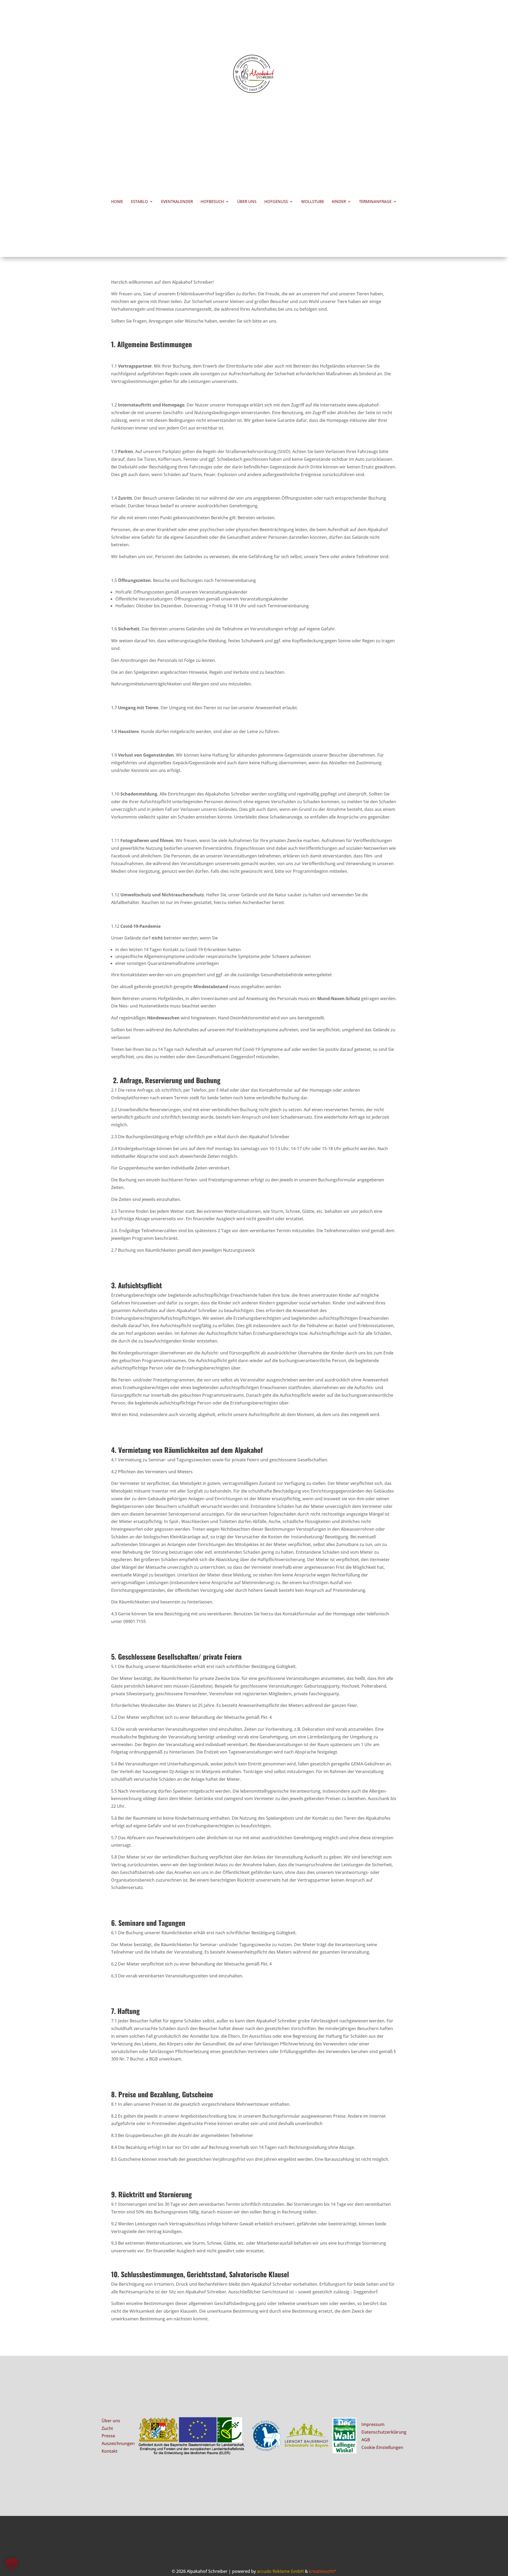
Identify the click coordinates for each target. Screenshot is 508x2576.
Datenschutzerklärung (384, 2432)
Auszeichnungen (118, 2443)
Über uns (247, 202)
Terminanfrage (375, 202)
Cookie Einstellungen (382, 2447)
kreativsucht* (323, 2571)
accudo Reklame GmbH (280, 2571)
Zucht (107, 2428)
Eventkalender (177, 202)
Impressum (373, 2424)
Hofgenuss (276, 202)
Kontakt (110, 2451)
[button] (12, 2564)
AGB (366, 2440)
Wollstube (313, 202)
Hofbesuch (212, 202)
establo (139, 202)
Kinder (339, 202)
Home (117, 202)
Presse (108, 2436)
